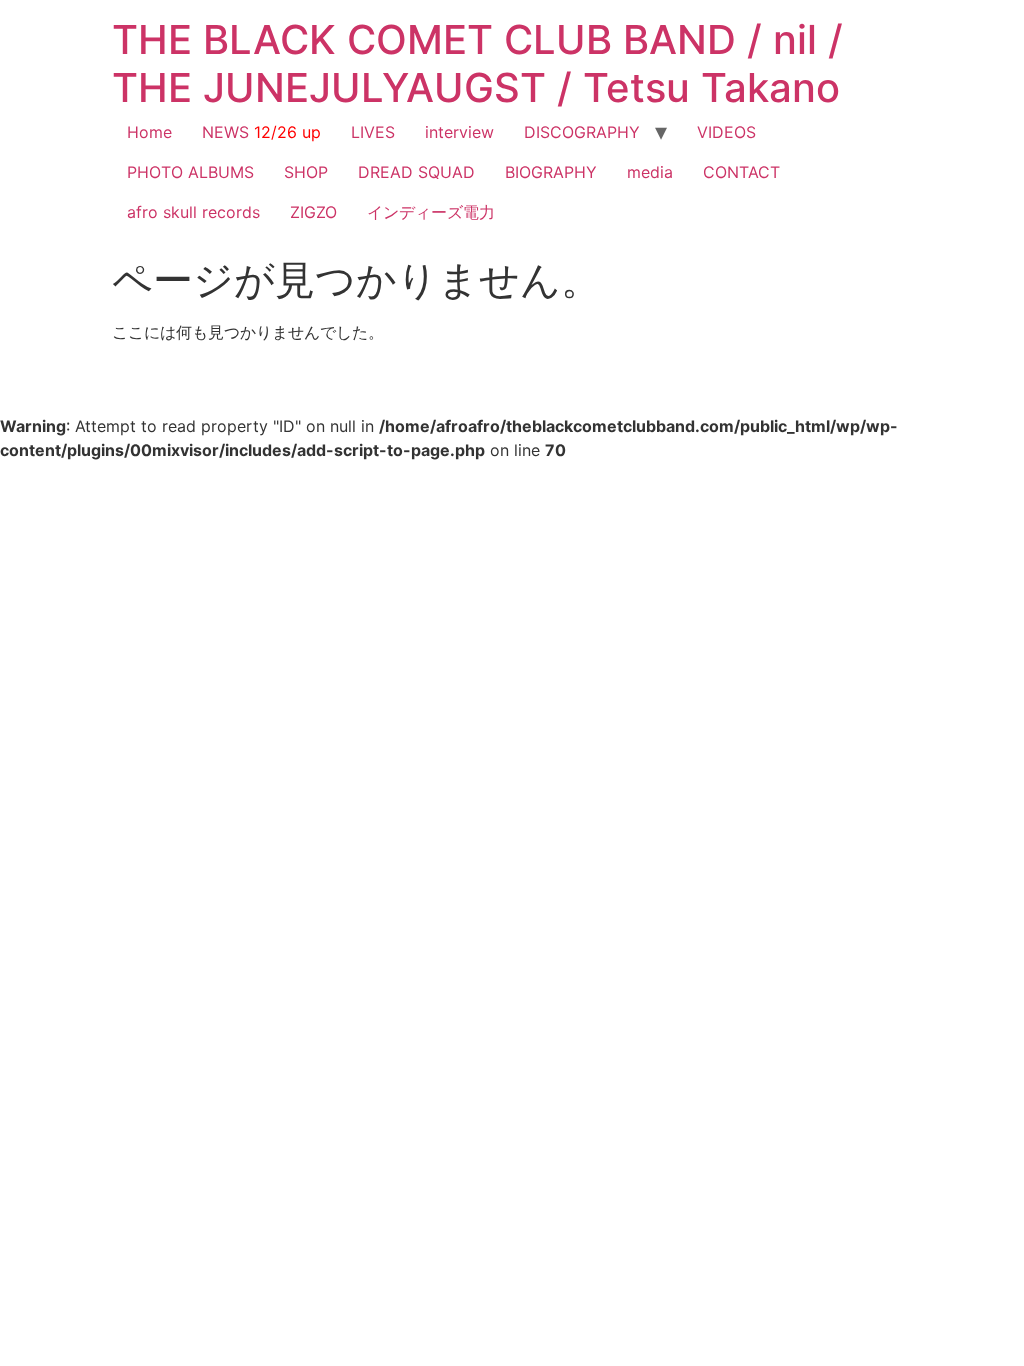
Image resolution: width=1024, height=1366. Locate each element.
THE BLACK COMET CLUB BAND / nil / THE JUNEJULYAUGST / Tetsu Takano (477, 63)
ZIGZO (313, 212)
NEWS (261, 132)
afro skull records (193, 212)
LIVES (373, 132)
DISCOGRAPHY (582, 132)
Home (149, 132)
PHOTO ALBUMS (190, 172)
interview (459, 132)
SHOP (306, 172)
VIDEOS (726, 132)
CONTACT (741, 172)
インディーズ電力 (431, 212)
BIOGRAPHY (551, 172)
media (650, 172)
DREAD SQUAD (416, 172)
